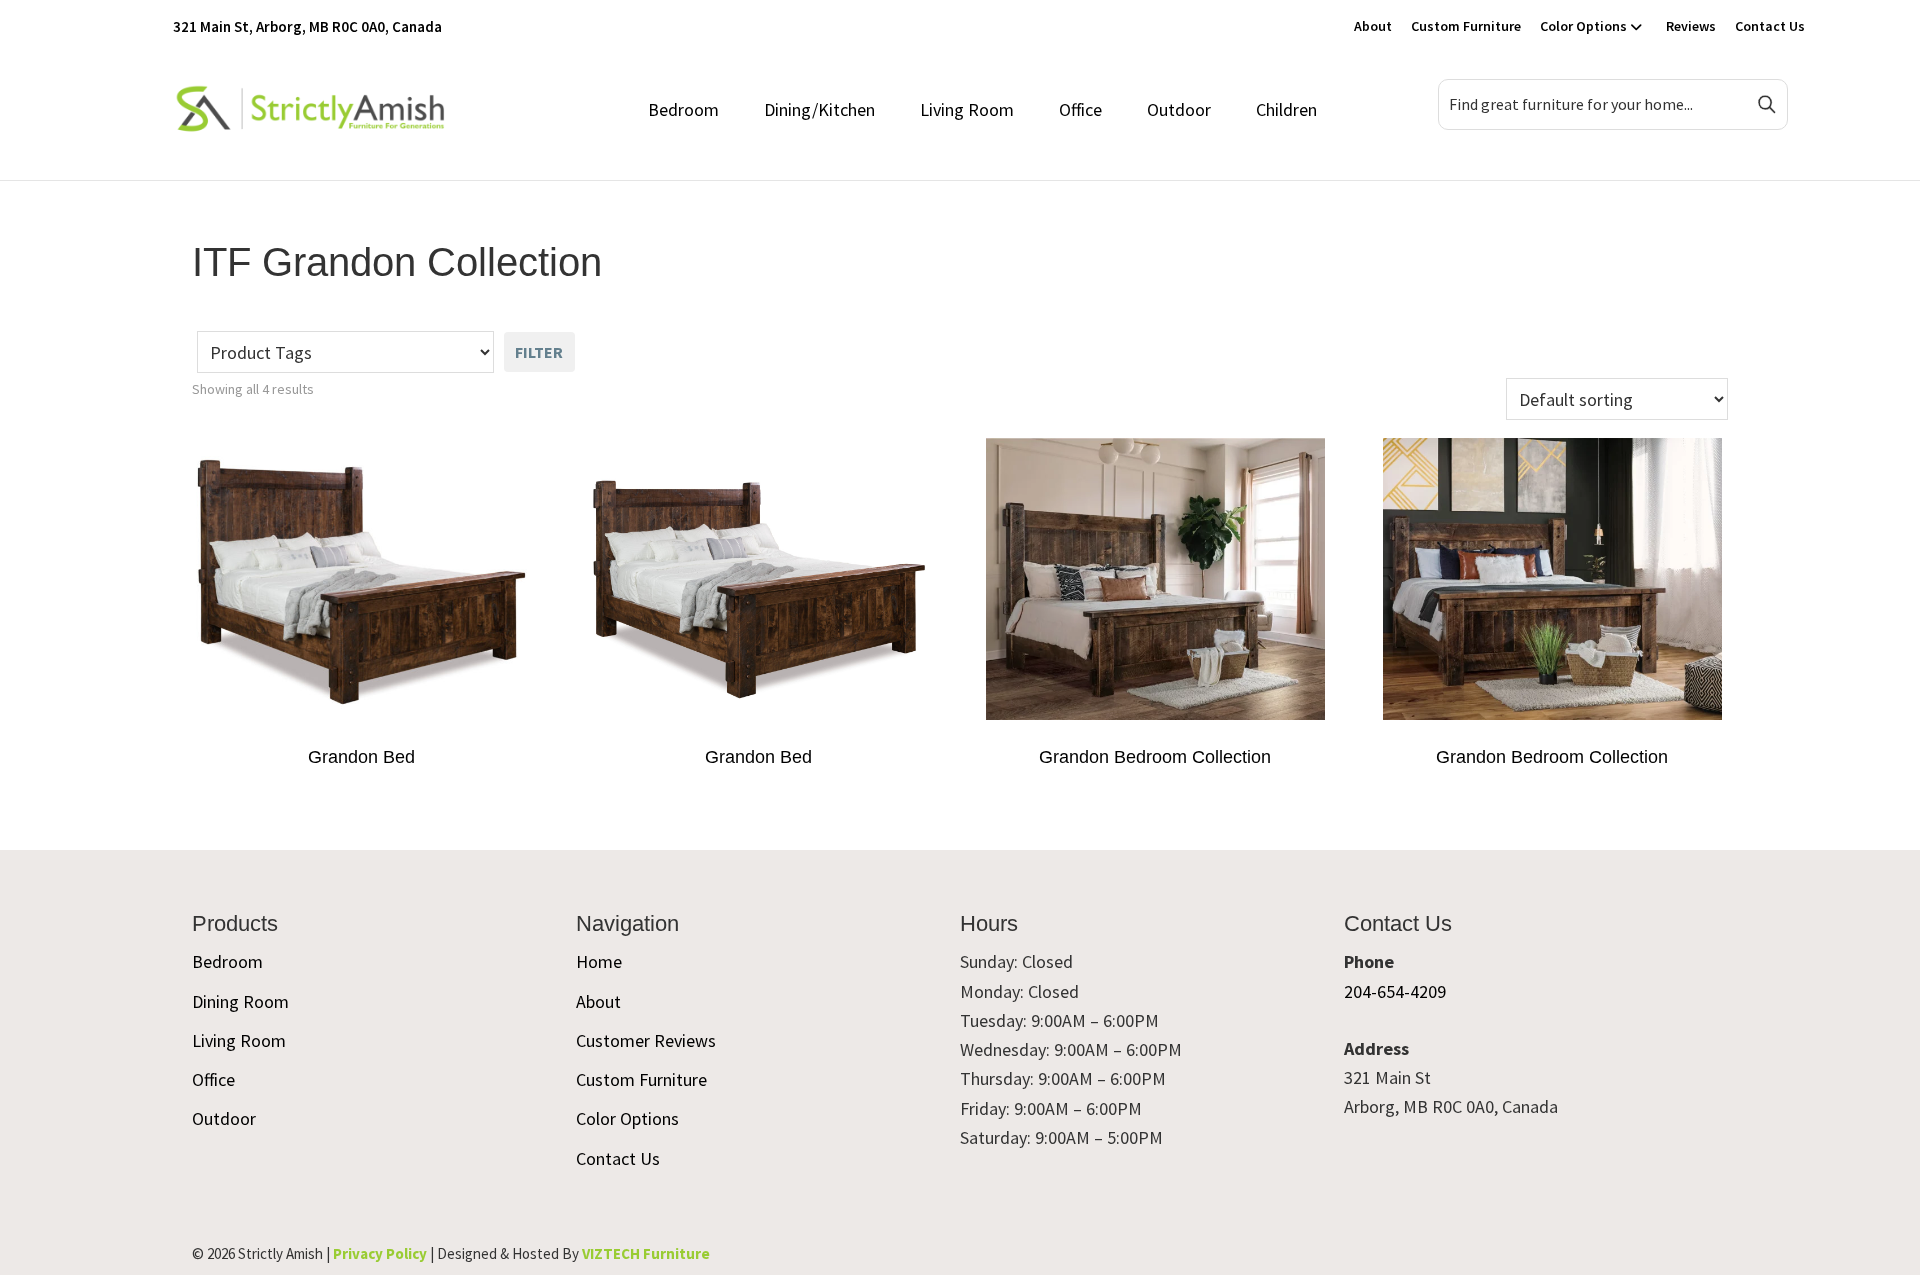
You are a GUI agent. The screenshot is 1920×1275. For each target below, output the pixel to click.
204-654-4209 (1395, 991)
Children (1286, 109)
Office (1080, 109)
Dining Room (240, 1001)
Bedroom (683, 109)
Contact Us (1770, 26)
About (1373, 26)
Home (599, 961)
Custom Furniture (1466, 26)
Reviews (1691, 26)
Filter (539, 352)
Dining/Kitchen (819, 109)
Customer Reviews (646, 1040)
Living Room (967, 109)
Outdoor (1179, 109)
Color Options (1583, 26)
